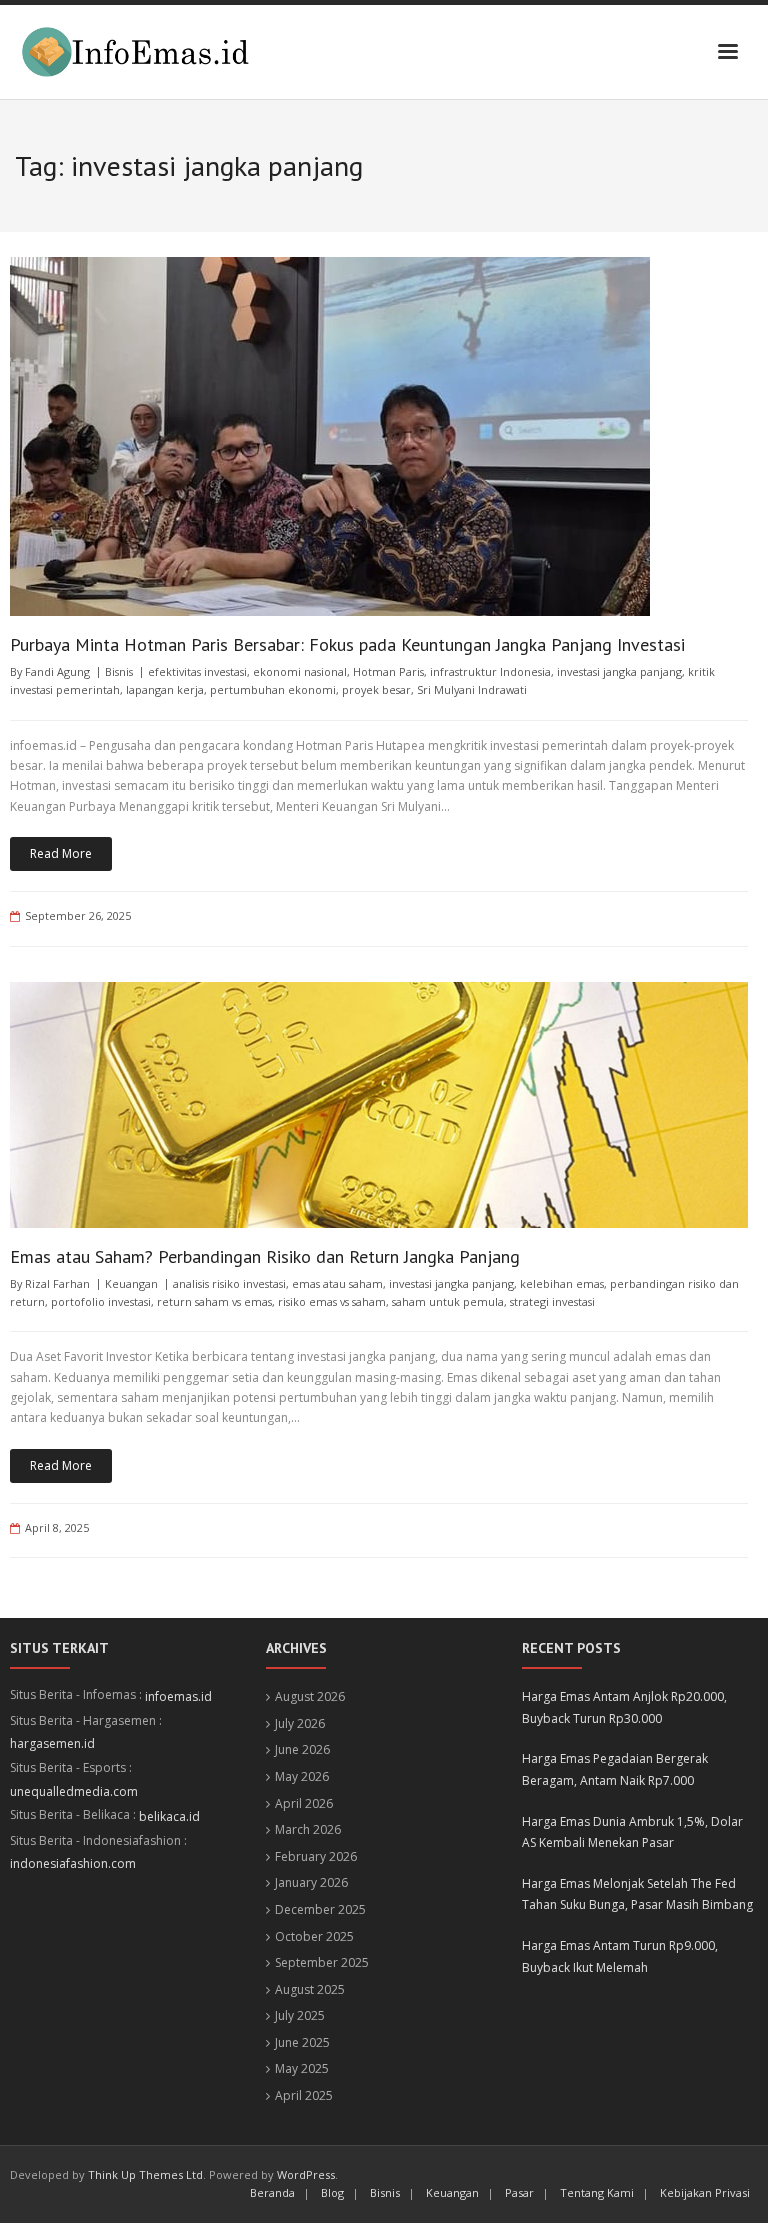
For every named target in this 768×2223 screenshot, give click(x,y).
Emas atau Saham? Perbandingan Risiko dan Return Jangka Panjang (265, 1256)
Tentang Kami (597, 2192)
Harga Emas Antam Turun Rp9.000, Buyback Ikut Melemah (620, 1956)
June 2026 (302, 1749)
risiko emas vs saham (332, 1301)
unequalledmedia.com (74, 1791)
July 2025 (300, 2015)
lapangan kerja (165, 689)
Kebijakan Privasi (705, 2192)
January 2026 (311, 1882)
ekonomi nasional (300, 671)
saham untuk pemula (448, 1301)
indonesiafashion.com (73, 1863)
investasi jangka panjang (619, 671)
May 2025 (302, 2068)
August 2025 (310, 1989)
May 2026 (302, 1776)
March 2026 (308, 1829)
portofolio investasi (101, 1301)
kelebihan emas (562, 1283)
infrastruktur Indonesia (490, 671)
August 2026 (310, 1696)
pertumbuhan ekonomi (273, 689)
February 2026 (316, 1856)
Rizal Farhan (57, 1283)
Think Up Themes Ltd (145, 2174)
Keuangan (131, 1283)
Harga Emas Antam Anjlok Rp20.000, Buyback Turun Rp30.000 (624, 1707)
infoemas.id (178, 1696)
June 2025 (302, 2042)
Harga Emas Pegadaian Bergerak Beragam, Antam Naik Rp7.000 (615, 1769)
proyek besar (376, 689)
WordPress (306, 2174)
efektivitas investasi (197, 671)
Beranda (272, 2192)
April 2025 (304, 2095)
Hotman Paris (388, 671)
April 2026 (304, 1803)
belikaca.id (169, 1816)
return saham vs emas (214, 1301)
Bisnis (119, 671)
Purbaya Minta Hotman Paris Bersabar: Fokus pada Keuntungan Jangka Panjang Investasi (347, 644)
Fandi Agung (57, 671)
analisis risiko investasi (229, 1283)
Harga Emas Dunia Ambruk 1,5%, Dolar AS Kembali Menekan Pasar (632, 1832)
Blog (332, 2192)
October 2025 (314, 1936)
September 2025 (322, 1962)
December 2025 (320, 1909)
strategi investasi (552, 1301)
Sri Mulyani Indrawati (472, 689)
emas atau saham (337, 1283)
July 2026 (300, 1723)
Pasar (519, 2192)
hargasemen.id (52, 1743)
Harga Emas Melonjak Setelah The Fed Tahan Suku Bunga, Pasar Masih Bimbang (637, 1894)
